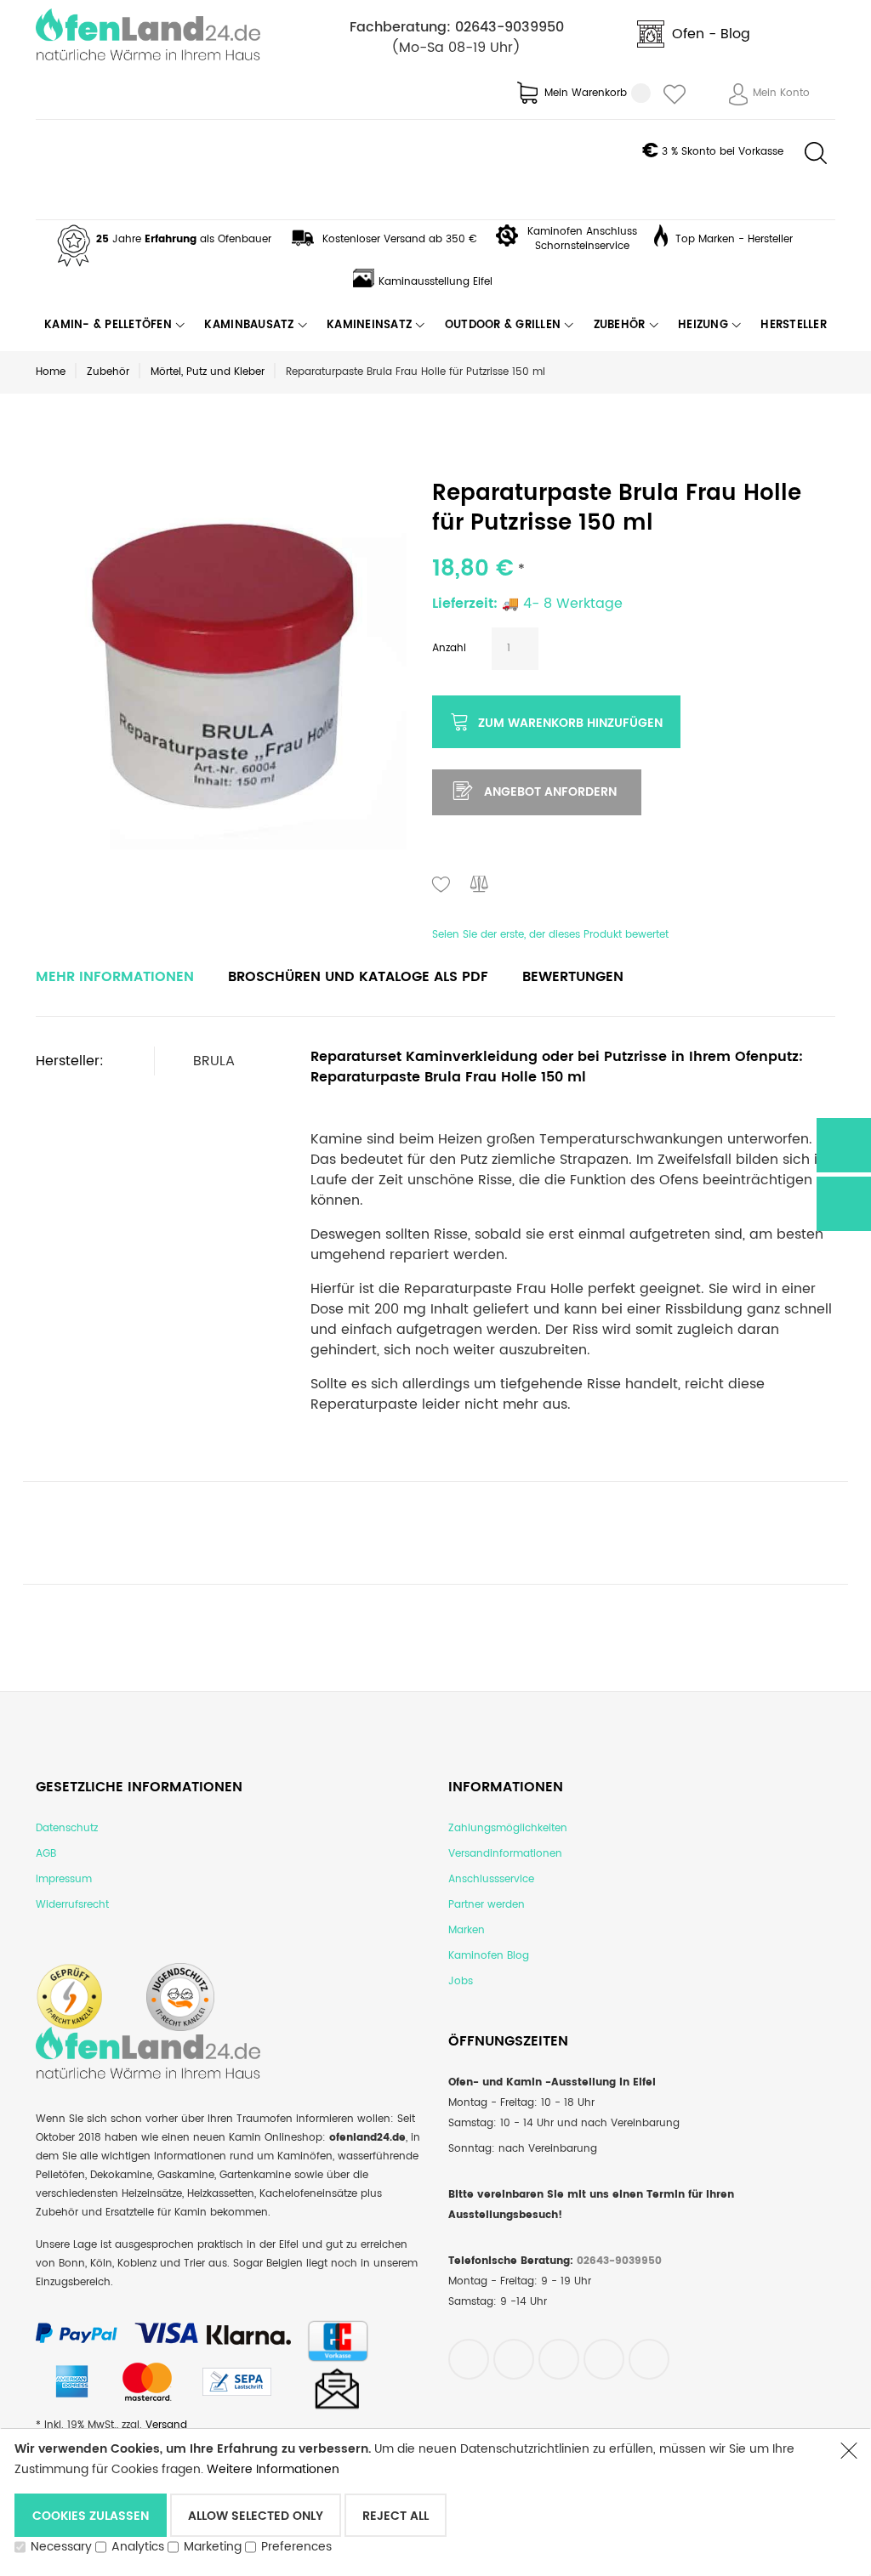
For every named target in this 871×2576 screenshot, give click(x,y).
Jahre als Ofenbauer (184, 239)
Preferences (296, 2547)
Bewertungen (573, 977)
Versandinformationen (505, 1854)
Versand (166, 2425)
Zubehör (108, 372)
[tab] (115, 977)
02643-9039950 (510, 27)
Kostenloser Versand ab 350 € (400, 239)
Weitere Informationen (273, 2469)
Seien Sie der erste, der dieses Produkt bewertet (550, 935)
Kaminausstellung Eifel (435, 282)
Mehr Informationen (115, 977)
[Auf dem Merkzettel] (441, 886)
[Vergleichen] (480, 886)
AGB (46, 1854)
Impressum (64, 1879)
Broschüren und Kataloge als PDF (358, 977)
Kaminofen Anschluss (582, 232)
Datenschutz (67, 1828)
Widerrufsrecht (72, 1905)
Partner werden (487, 1905)
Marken (467, 1930)
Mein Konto (781, 93)
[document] (418, 2502)
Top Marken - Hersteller (734, 239)
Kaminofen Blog (489, 1956)
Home (51, 372)
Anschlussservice (491, 1879)
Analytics (138, 2547)
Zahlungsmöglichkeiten (508, 1828)
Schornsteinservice (582, 246)
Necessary (61, 2547)
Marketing (213, 2547)
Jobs (461, 1981)
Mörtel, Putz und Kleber (208, 372)
